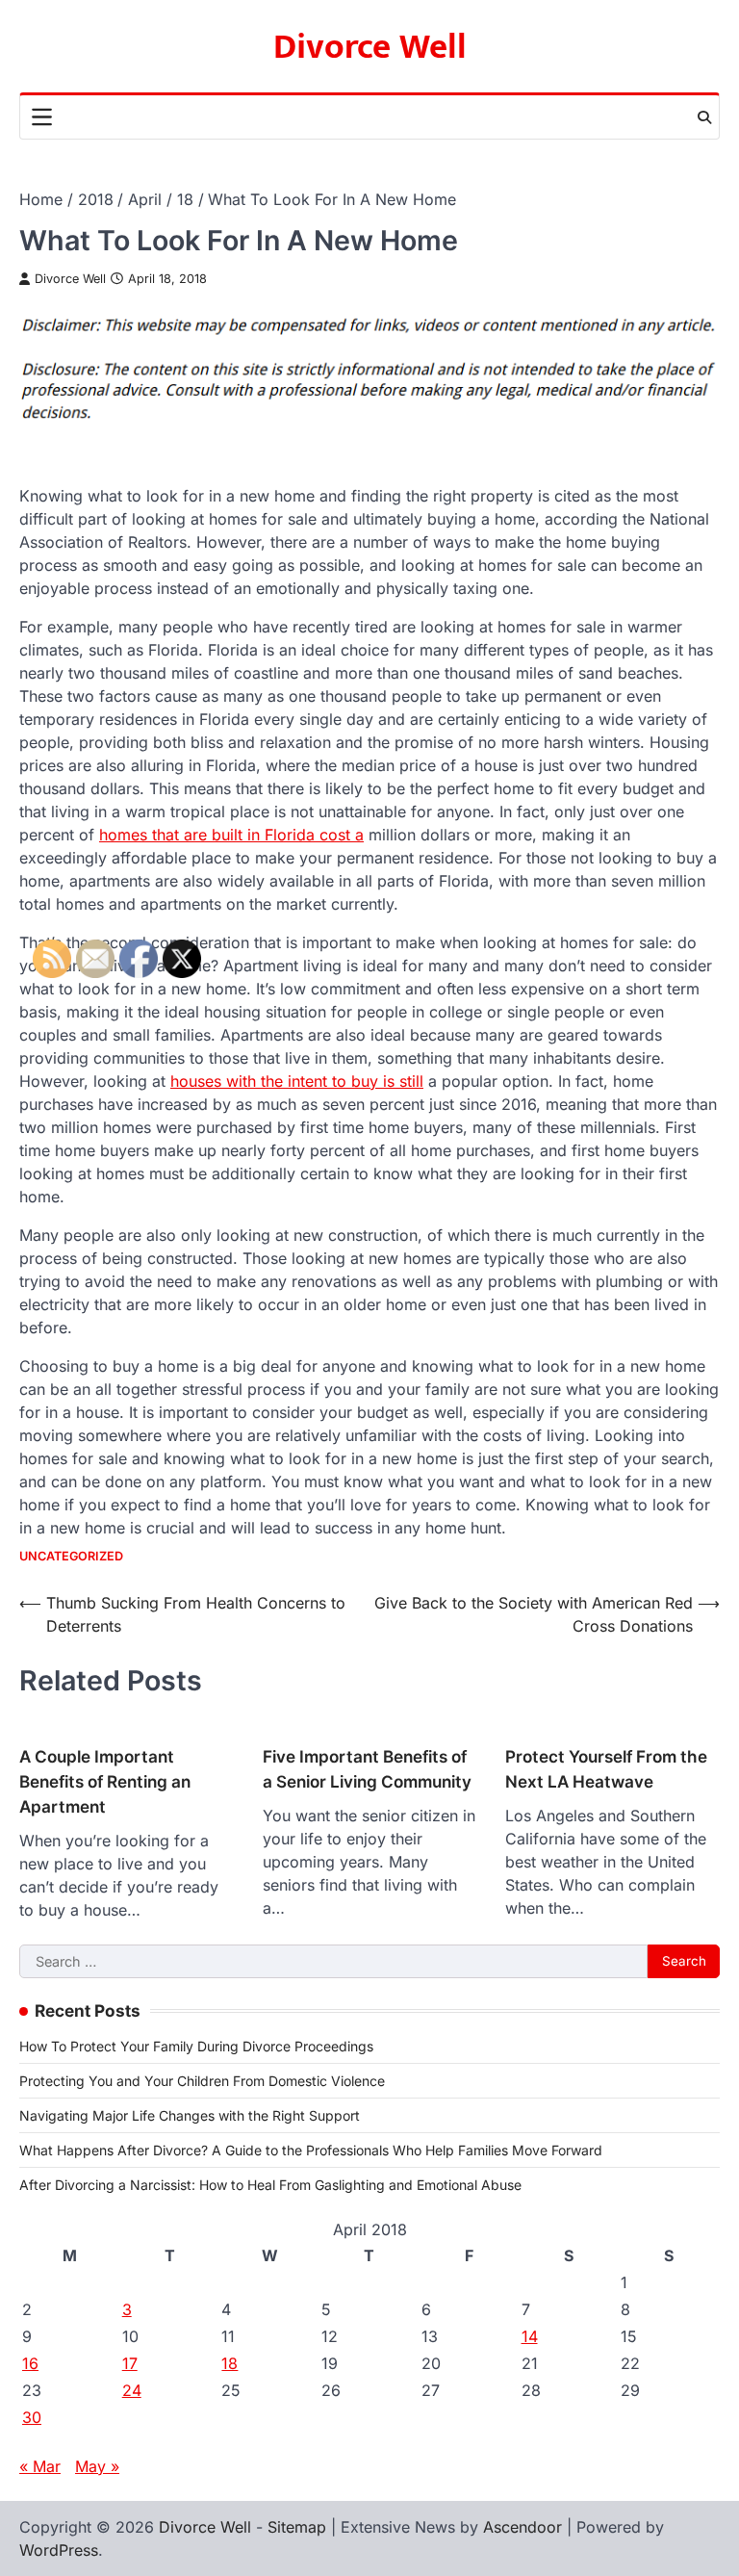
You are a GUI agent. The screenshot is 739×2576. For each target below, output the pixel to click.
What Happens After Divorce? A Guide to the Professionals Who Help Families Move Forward (311, 2150)
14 (530, 2336)
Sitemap (297, 2527)
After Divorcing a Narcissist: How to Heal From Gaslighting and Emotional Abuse (270, 2185)
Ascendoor (522, 2527)
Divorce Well (370, 47)
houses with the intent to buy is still (297, 1081)
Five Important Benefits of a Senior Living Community (367, 1769)
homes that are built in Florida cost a (231, 835)
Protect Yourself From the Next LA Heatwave (606, 1769)
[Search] (704, 117)
